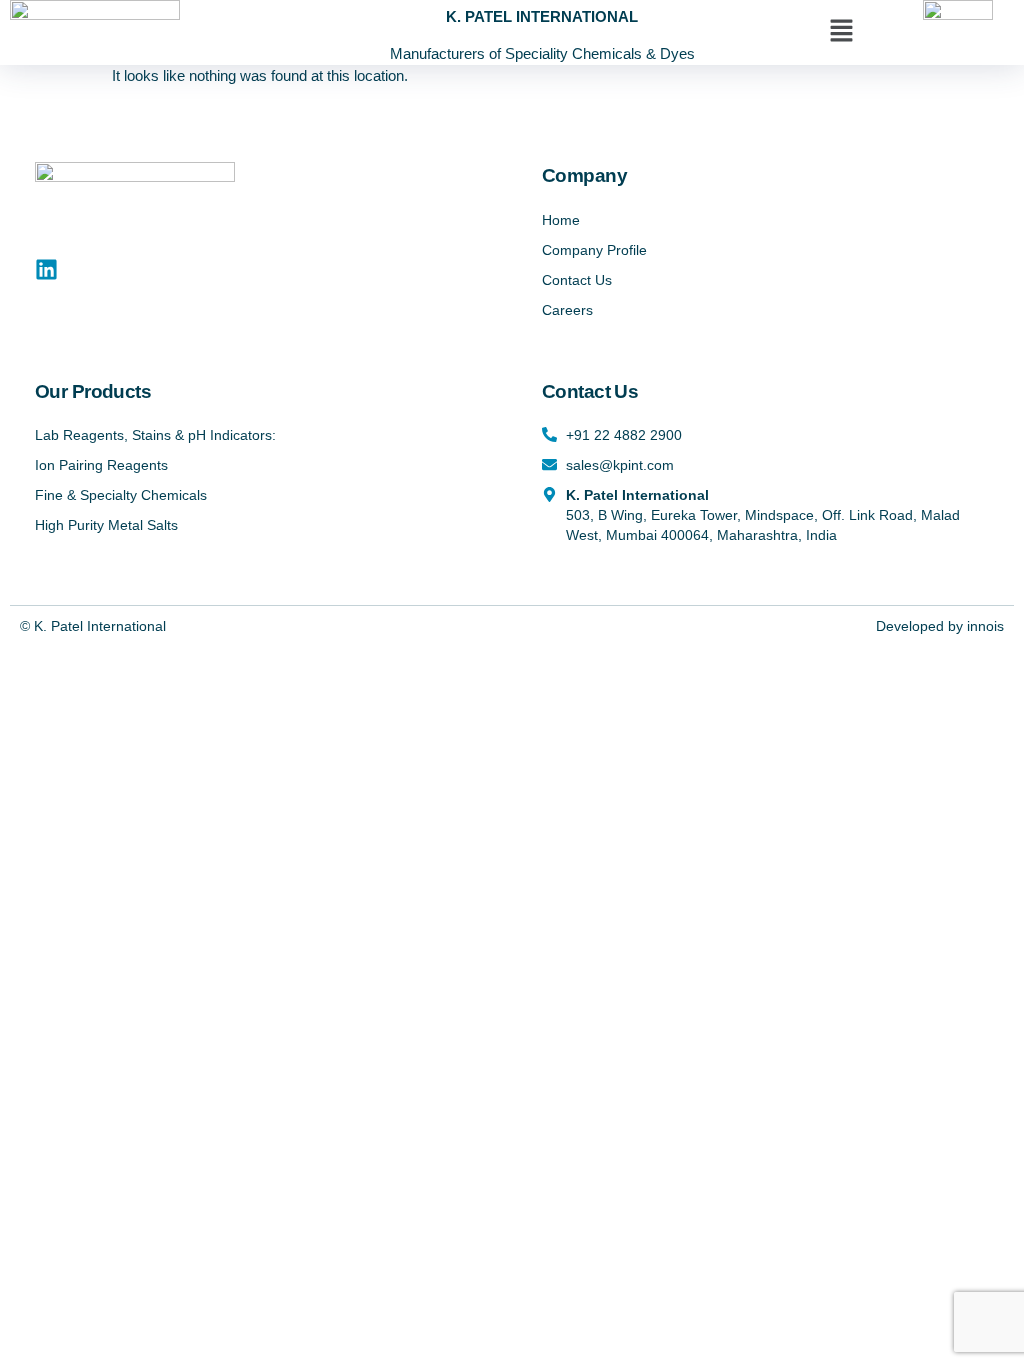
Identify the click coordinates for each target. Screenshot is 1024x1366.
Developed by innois (940, 626)
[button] (841, 32)
